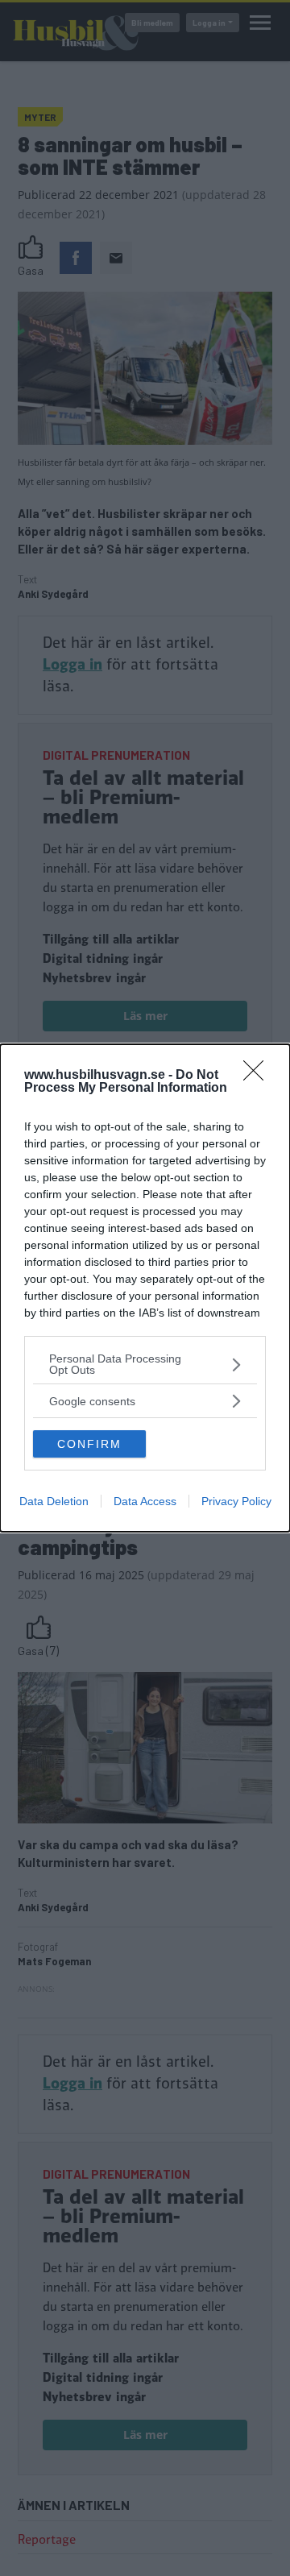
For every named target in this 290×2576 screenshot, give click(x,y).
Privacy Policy (236, 1501)
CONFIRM (89, 1444)
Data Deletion (54, 1501)
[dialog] (145, 1288)
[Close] (259, 1076)
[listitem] (145, 1364)
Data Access (145, 1501)
